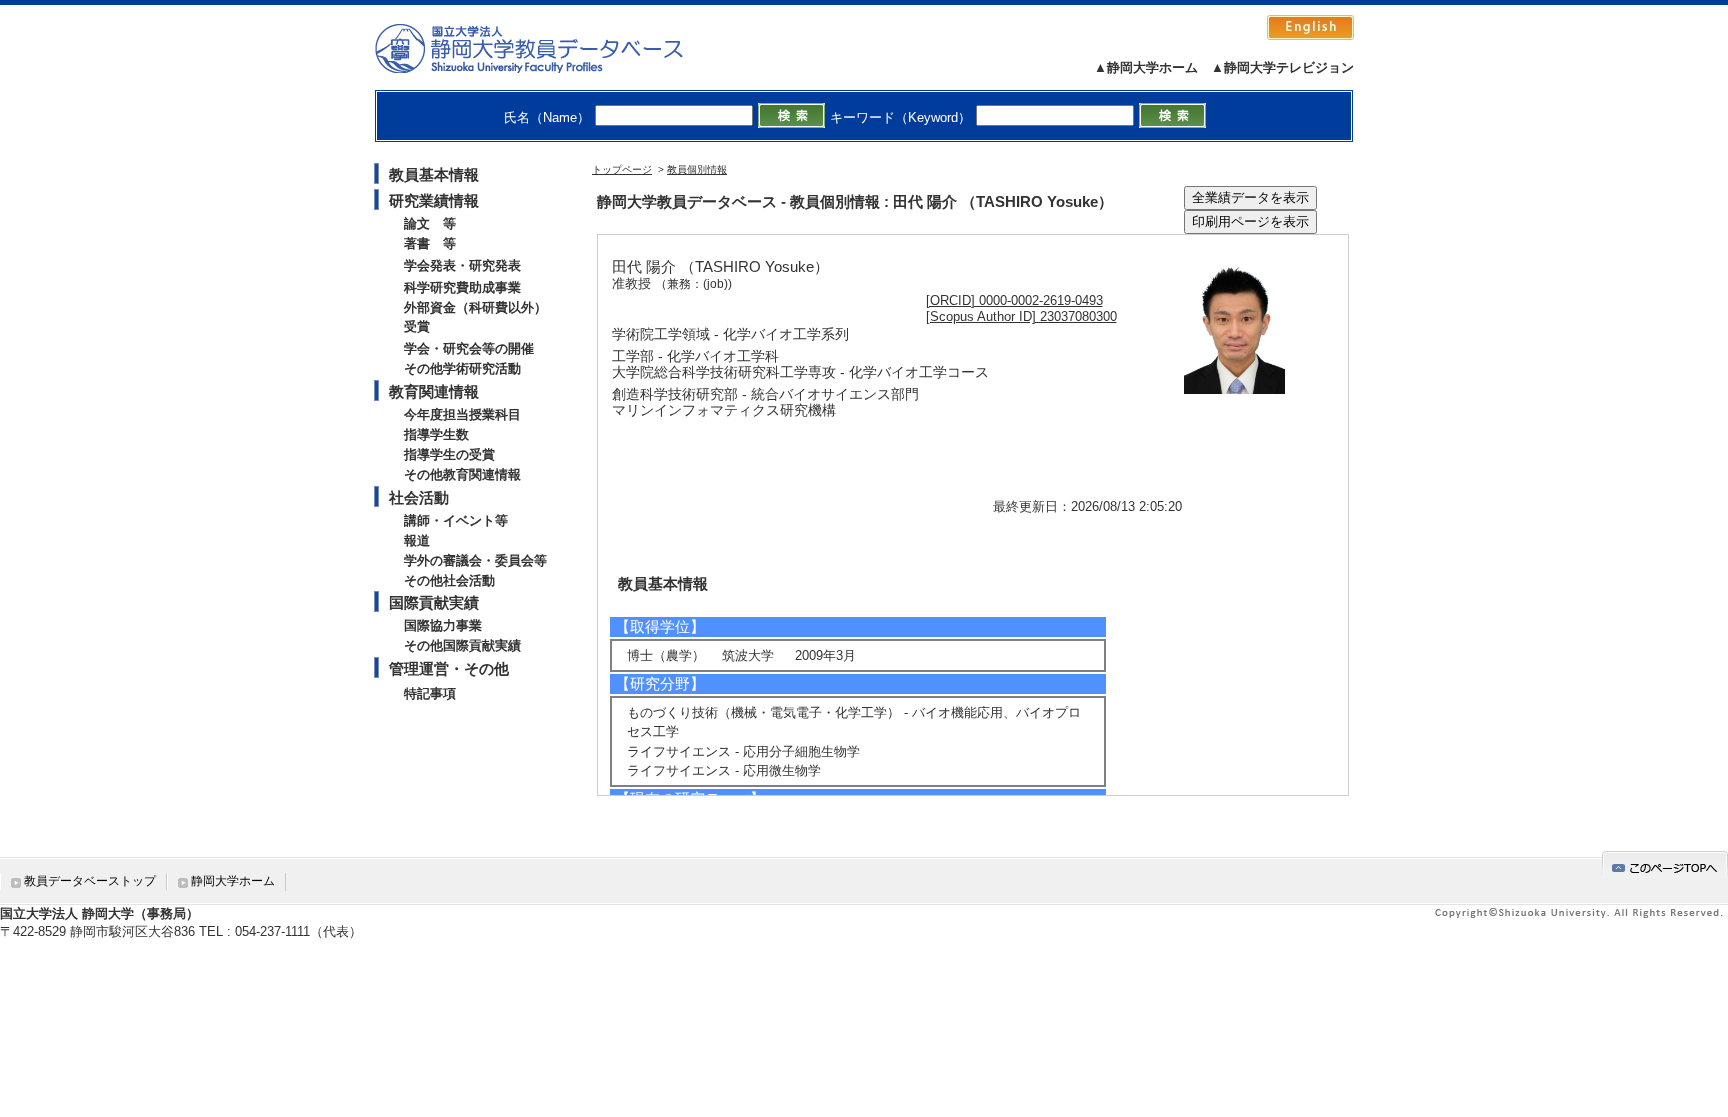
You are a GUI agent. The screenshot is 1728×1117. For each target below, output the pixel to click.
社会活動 (419, 497)
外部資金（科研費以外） (475, 307)
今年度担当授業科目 (462, 414)
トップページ (622, 169)
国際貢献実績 (434, 602)
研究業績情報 (434, 200)
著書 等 (430, 243)
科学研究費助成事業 (462, 287)
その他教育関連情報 (462, 474)
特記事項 (430, 693)
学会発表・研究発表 (462, 265)
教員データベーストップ (90, 881)
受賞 (417, 326)
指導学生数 (436, 434)
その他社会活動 (449, 580)
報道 (417, 540)
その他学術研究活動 (462, 368)
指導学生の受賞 (449, 454)
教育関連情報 (434, 391)
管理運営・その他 (449, 668)
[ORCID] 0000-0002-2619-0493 (1014, 300)
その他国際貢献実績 (462, 645)
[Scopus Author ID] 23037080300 (1021, 316)
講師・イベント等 (456, 520)
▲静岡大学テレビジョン (1282, 67)
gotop (1665, 864)
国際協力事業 (443, 625)
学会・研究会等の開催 (469, 348)
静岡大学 (549, 48)
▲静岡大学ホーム (1146, 67)
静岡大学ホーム (233, 881)
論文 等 (430, 223)
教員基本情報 (434, 174)
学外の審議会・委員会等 (475, 560)
